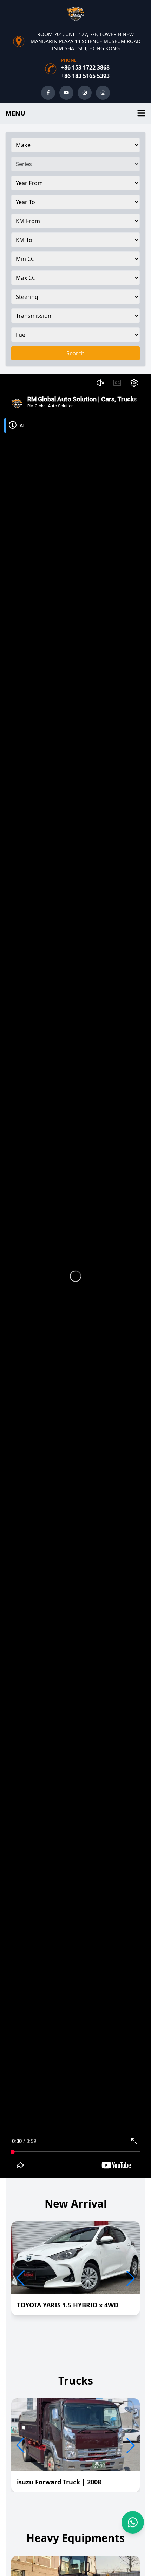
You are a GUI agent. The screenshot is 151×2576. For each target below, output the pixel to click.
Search (75, 353)
